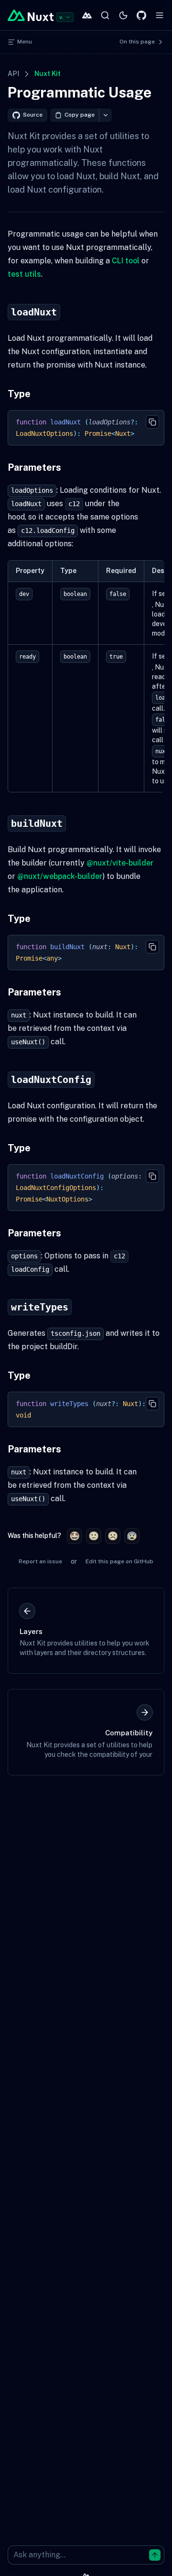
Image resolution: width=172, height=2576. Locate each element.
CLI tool (126, 261)
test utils (24, 274)
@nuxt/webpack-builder (60, 876)
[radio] (75, 1536)
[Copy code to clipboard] (152, 422)
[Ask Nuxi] (87, 15)
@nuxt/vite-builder (120, 863)
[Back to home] (31, 15)
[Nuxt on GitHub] (141, 15)
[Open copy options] (105, 115)
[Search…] (105, 15)
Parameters (34, 467)
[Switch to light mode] (123, 15)
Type (19, 394)
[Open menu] (160, 15)
